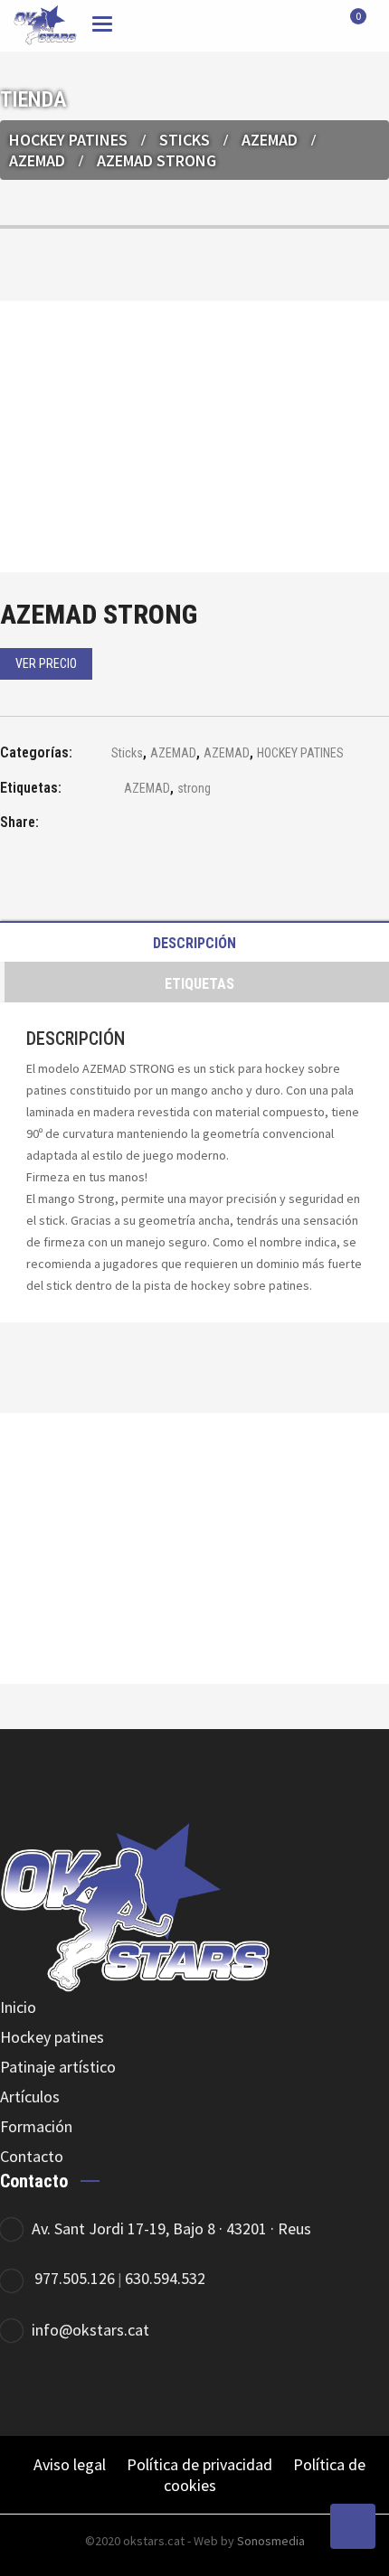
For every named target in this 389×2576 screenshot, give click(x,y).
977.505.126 (75, 2278)
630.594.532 (165, 2278)
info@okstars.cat (90, 2330)
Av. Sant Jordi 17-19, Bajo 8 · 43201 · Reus (171, 2228)
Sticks (185, 140)
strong (194, 788)
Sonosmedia (271, 2541)
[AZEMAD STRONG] (104, 825)
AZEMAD (270, 140)
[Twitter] (265, 2389)
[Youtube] (364, 2389)
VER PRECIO (46, 663)
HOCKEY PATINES (68, 140)
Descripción (194, 943)
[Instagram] (314, 2389)
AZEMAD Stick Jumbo (194, 1603)
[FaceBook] (215, 2389)
